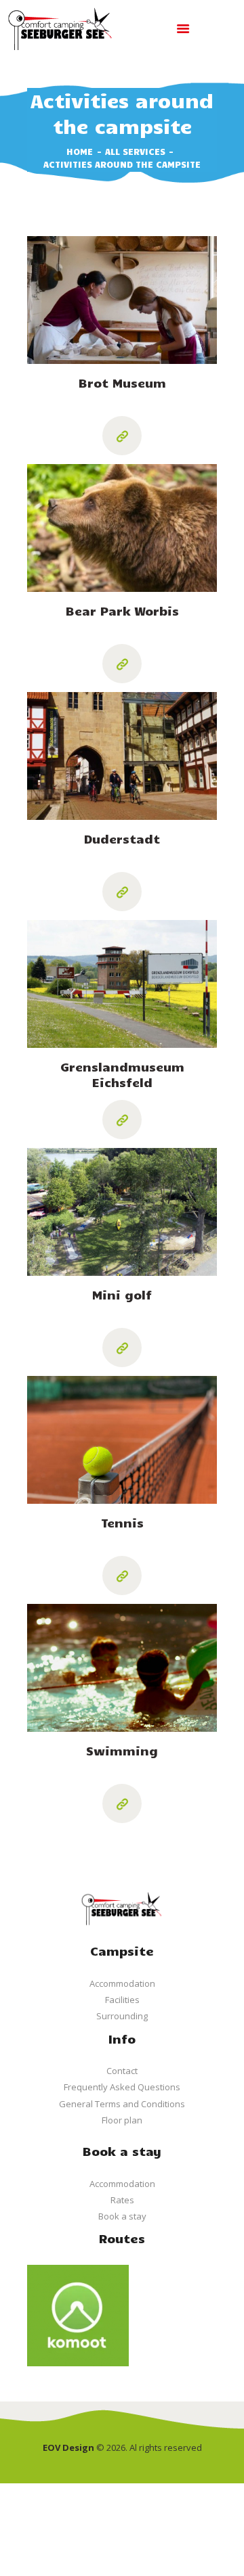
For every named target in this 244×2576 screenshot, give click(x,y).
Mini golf (122, 1295)
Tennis (122, 1523)
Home (80, 152)
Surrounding (122, 2016)
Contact (122, 2071)
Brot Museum (122, 383)
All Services (135, 152)
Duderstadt (122, 839)
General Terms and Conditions (122, 2104)
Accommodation (122, 1983)
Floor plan (122, 2120)
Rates (122, 2200)
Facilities (122, 2000)
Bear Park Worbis (122, 611)
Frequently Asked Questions (122, 2087)
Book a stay (122, 2216)
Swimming (122, 1751)
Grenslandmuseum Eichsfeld (122, 1075)
